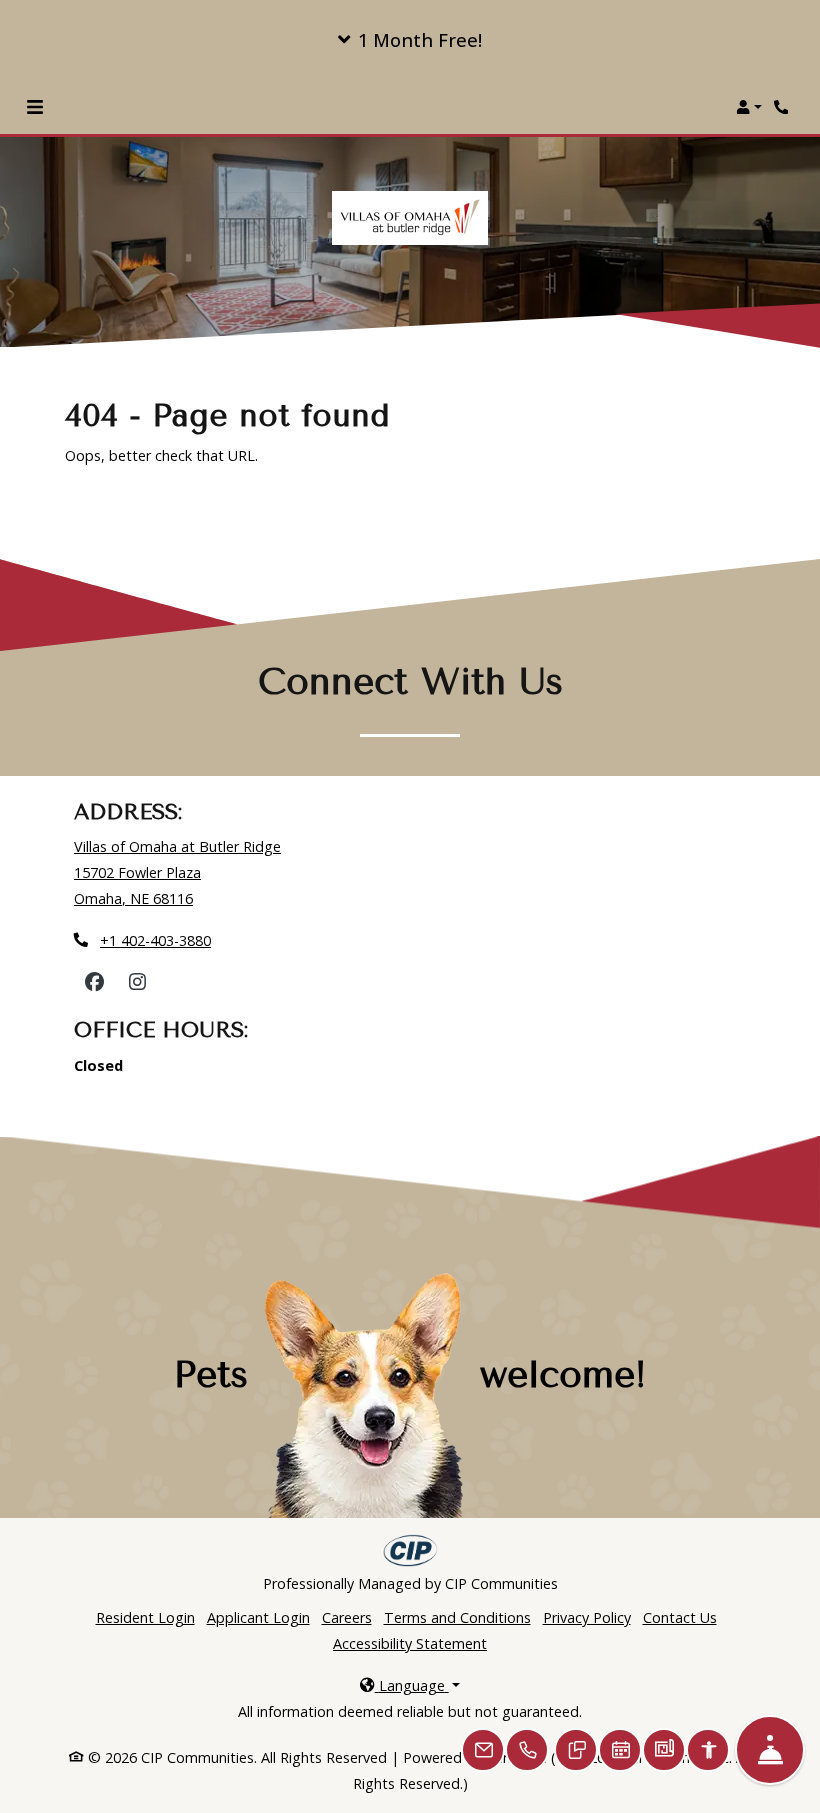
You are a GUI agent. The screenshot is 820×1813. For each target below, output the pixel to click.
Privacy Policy (587, 1617)
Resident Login (145, 1617)
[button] (410, 40)
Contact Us (680, 1617)
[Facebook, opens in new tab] (94, 982)
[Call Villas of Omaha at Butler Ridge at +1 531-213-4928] (784, 107)
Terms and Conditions (457, 1617)
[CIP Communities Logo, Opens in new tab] (410, 1550)
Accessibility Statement (410, 1643)
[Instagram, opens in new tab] (137, 982)
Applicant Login (258, 1617)
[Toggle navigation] (35, 107)
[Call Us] (527, 1750)
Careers (347, 1617)
